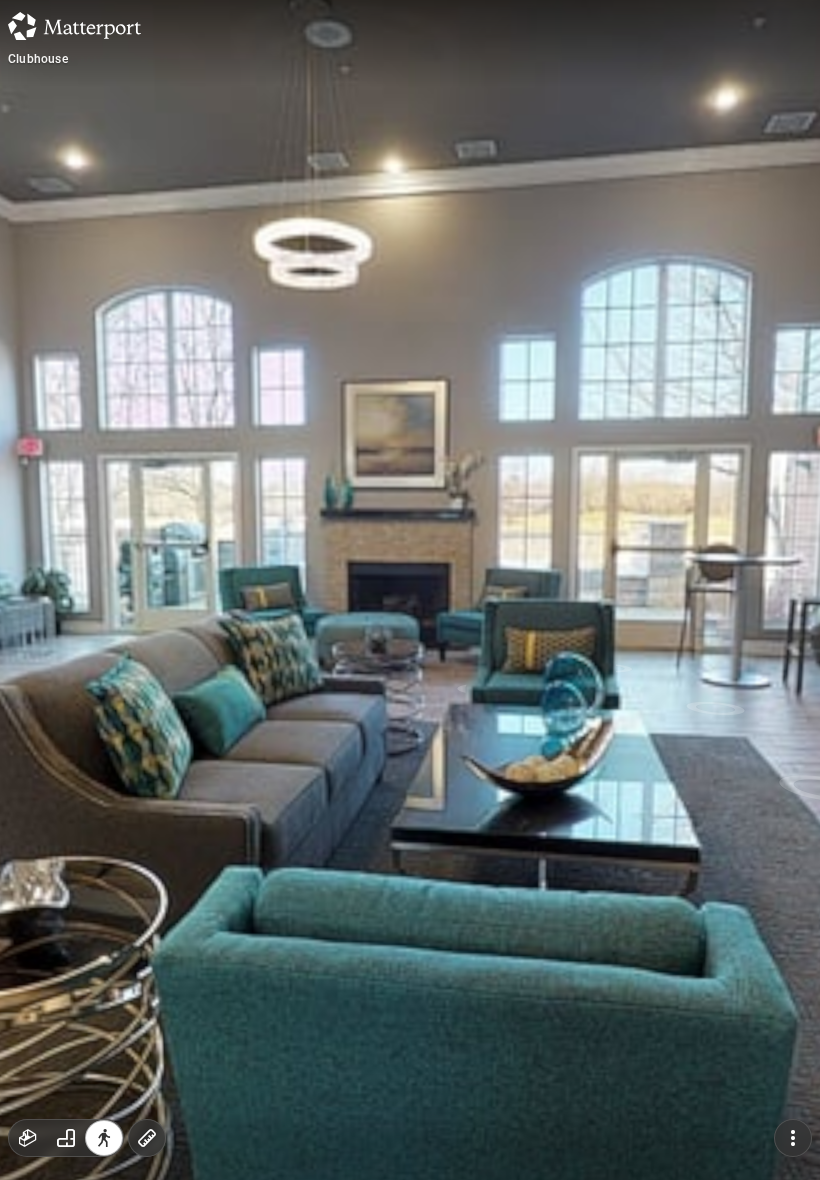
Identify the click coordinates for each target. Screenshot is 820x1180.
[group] (66, 1138)
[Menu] (793, 1138)
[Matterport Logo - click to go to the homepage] (74, 26)
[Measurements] (147, 1138)
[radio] (28, 1138)
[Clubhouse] (410, 590)
